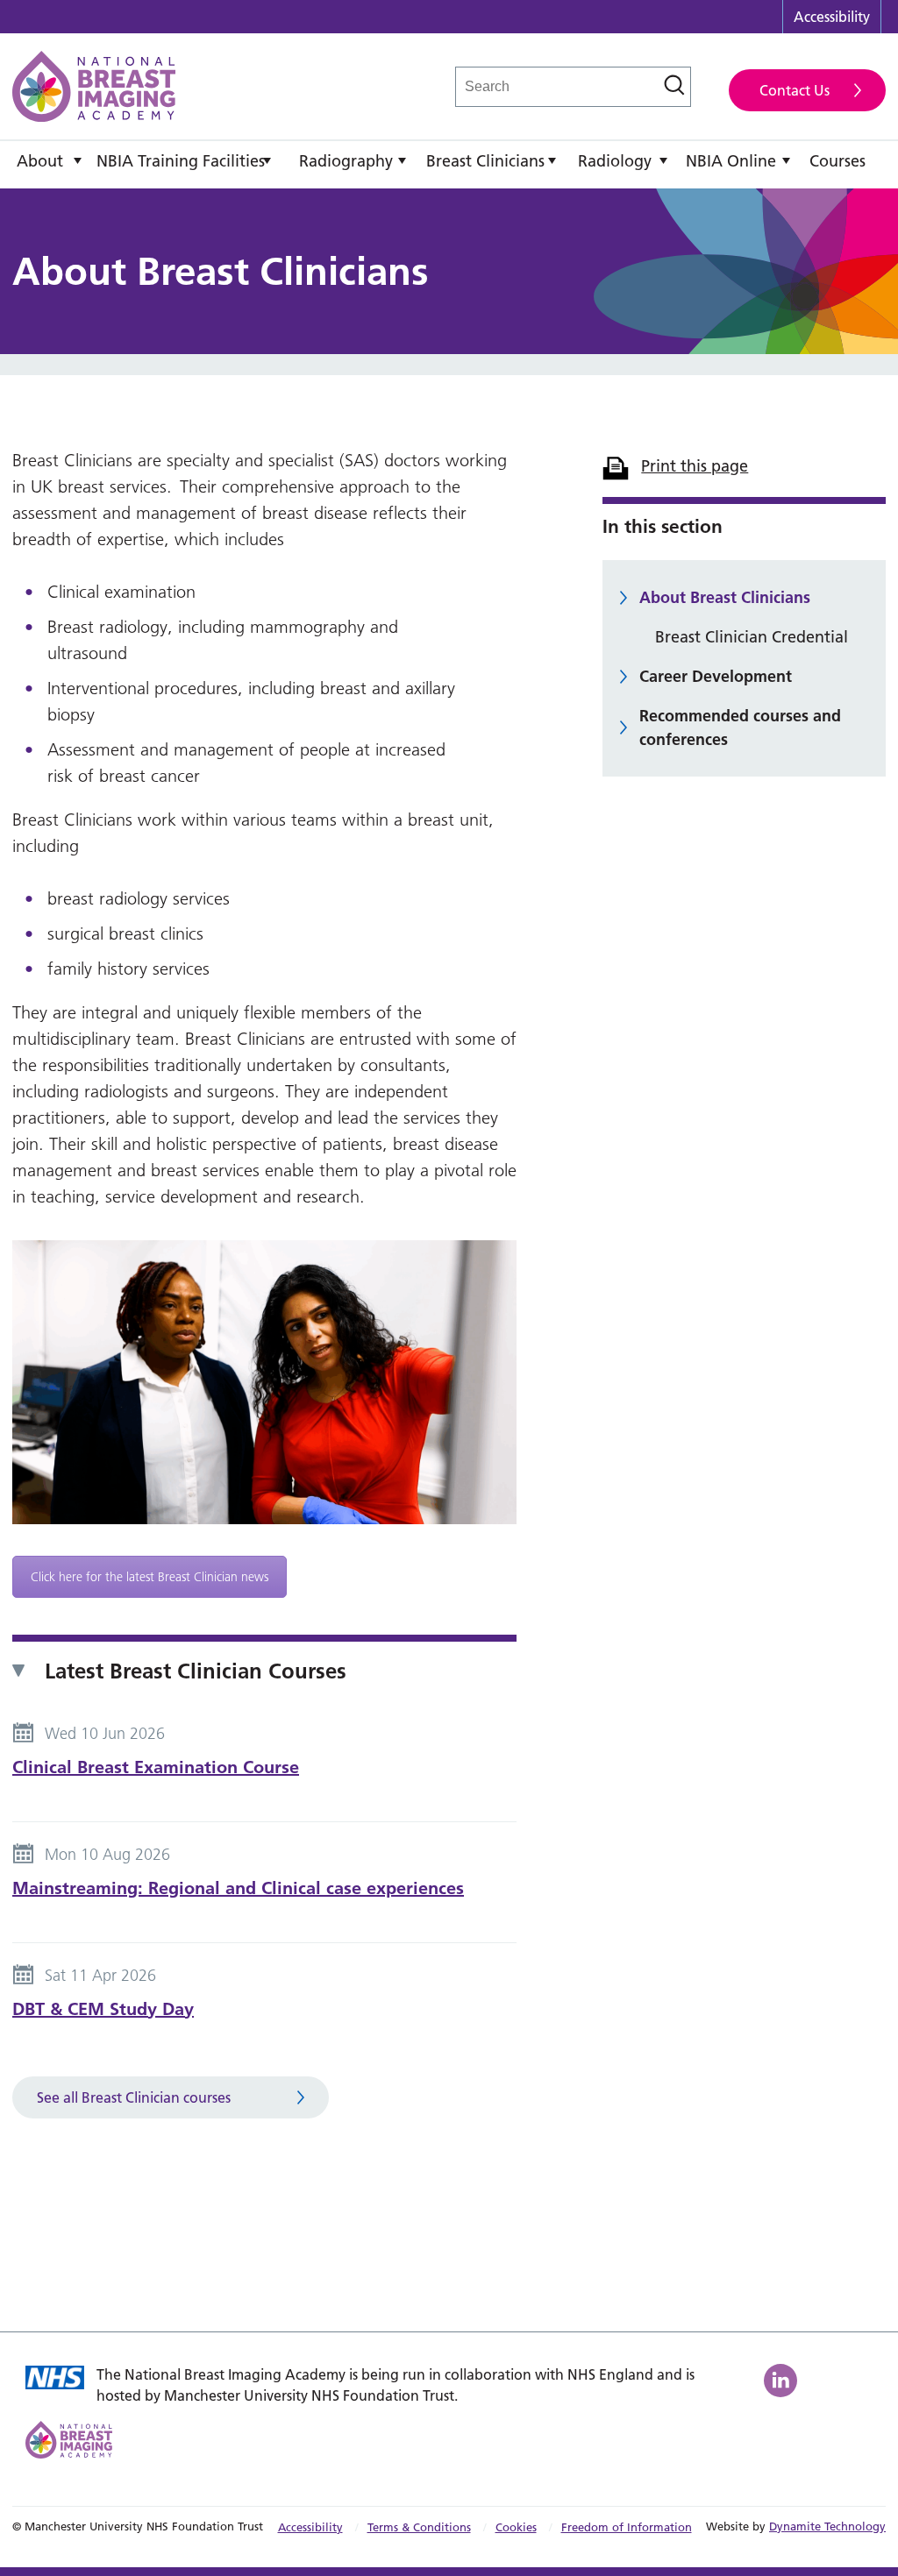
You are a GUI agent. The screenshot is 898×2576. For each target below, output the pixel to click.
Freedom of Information (627, 2527)
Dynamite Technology (827, 2526)
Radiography (346, 161)
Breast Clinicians (485, 161)
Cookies (516, 2527)
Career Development (716, 676)
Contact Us (795, 90)
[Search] (674, 85)
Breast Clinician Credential (752, 637)
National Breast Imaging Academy (94, 86)
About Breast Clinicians (725, 597)
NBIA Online (731, 161)
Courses (837, 161)
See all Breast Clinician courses (134, 2097)
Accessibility (832, 17)
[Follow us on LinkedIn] (783, 2381)
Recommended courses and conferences (740, 727)
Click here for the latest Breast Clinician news (150, 1577)
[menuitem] (50, 165)
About (40, 161)
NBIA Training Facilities (181, 161)
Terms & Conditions (419, 2527)
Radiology (615, 161)
